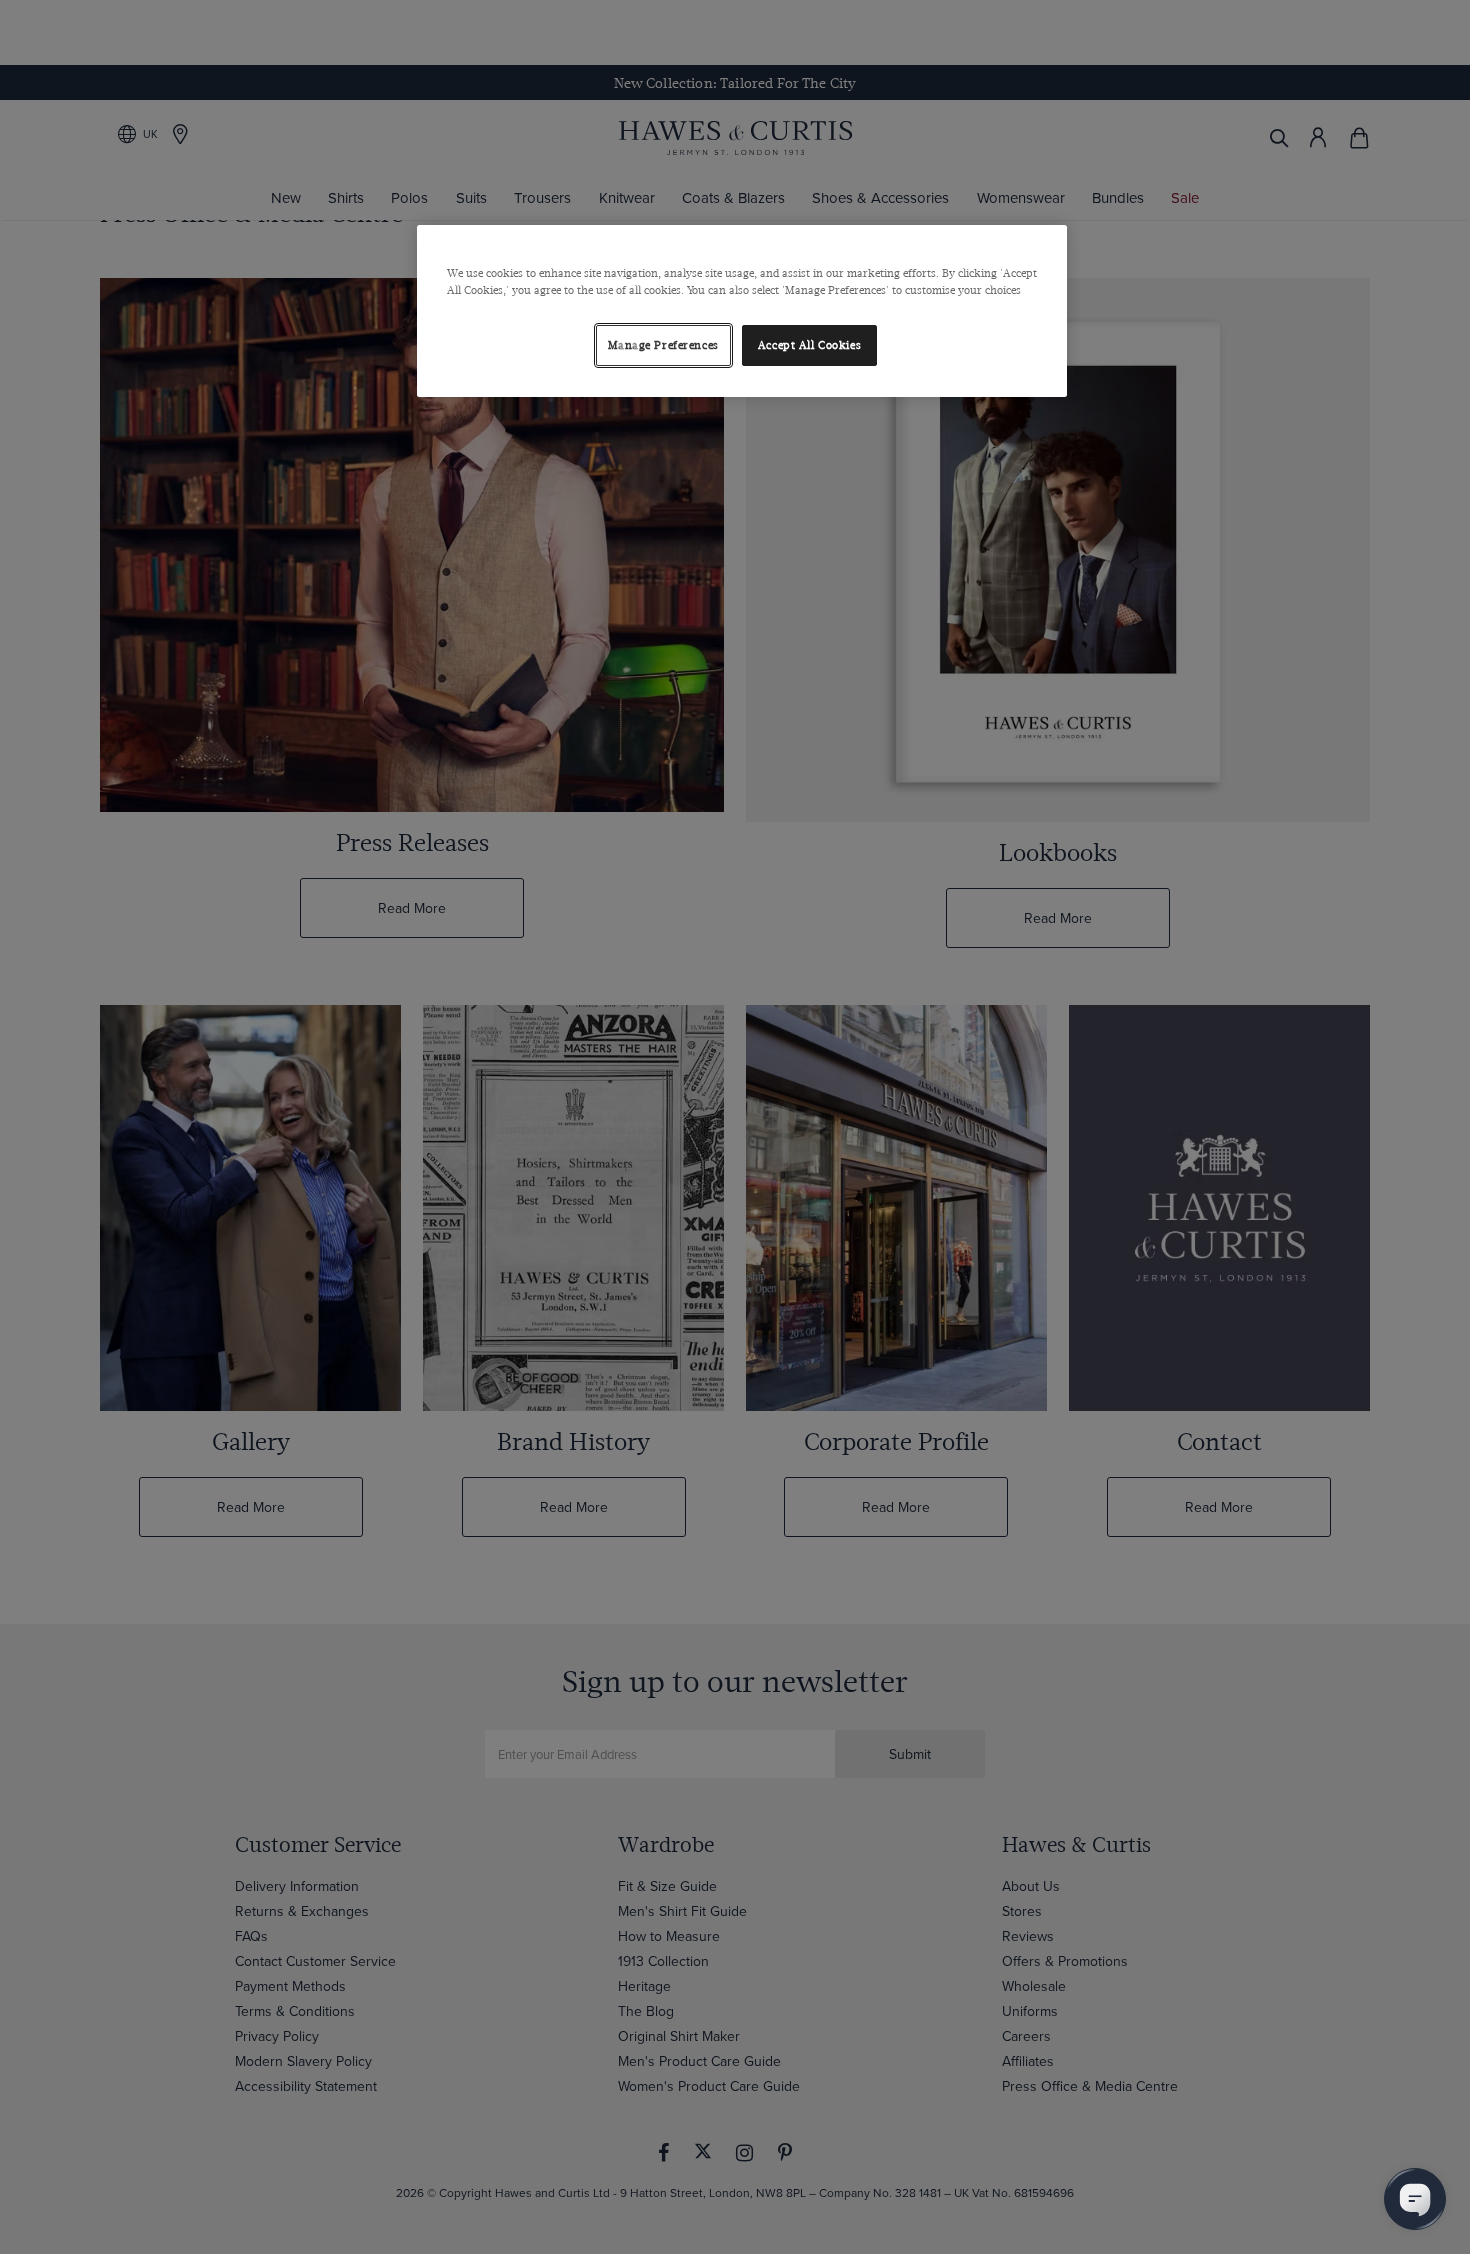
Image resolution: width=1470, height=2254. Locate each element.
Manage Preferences (663, 345)
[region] (742, 311)
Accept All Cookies (809, 345)
